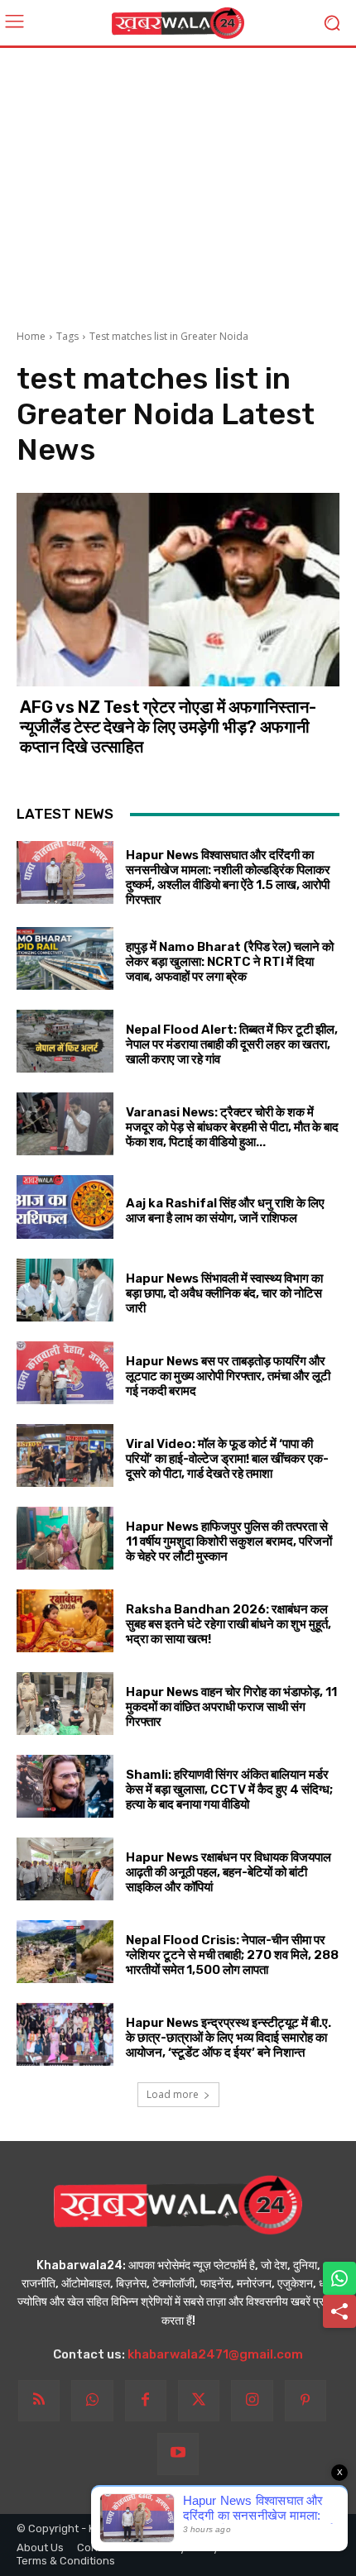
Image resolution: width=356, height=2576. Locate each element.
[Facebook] (146, 2401)
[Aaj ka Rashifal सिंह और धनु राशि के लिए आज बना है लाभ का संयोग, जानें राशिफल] (65, 1207)
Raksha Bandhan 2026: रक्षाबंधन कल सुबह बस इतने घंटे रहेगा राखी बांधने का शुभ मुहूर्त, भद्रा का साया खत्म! (229, 1624)
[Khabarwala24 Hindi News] (178, 23)
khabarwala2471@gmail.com (215, 2354)
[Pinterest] (305, 2401)
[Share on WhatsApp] (339, 2278)
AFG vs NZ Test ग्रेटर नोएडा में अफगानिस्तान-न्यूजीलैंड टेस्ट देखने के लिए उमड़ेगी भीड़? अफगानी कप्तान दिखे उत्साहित (168, 727)
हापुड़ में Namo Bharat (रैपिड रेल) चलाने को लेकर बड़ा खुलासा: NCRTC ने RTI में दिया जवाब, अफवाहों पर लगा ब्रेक (230, 962)
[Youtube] (178, 2454)
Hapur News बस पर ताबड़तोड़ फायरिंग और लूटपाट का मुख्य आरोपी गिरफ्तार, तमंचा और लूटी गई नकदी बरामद (228, 1376)
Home (31, 336)
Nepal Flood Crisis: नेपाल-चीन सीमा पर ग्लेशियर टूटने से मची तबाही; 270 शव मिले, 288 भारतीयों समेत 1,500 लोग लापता (232, 1955)
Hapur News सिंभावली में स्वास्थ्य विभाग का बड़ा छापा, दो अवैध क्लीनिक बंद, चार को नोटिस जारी (224, 1293)
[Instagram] (252, 2401)
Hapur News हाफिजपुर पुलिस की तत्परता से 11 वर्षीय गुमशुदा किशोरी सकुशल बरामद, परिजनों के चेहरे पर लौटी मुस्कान (229, 1541)
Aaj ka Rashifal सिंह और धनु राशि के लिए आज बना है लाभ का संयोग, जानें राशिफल (225, 1211)
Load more (173, 2094)
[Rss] (39, 2401)
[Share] (339, 2311)
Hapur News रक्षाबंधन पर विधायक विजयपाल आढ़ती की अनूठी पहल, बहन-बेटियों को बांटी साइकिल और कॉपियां (229, 1872)
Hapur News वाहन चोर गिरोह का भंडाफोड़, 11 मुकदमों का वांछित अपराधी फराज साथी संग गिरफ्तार (231, 1707)
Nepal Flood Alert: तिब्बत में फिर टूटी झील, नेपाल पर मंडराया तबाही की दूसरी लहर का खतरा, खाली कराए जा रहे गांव (232, 1044)
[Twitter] (199, 2401)
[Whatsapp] (92, 2401)
